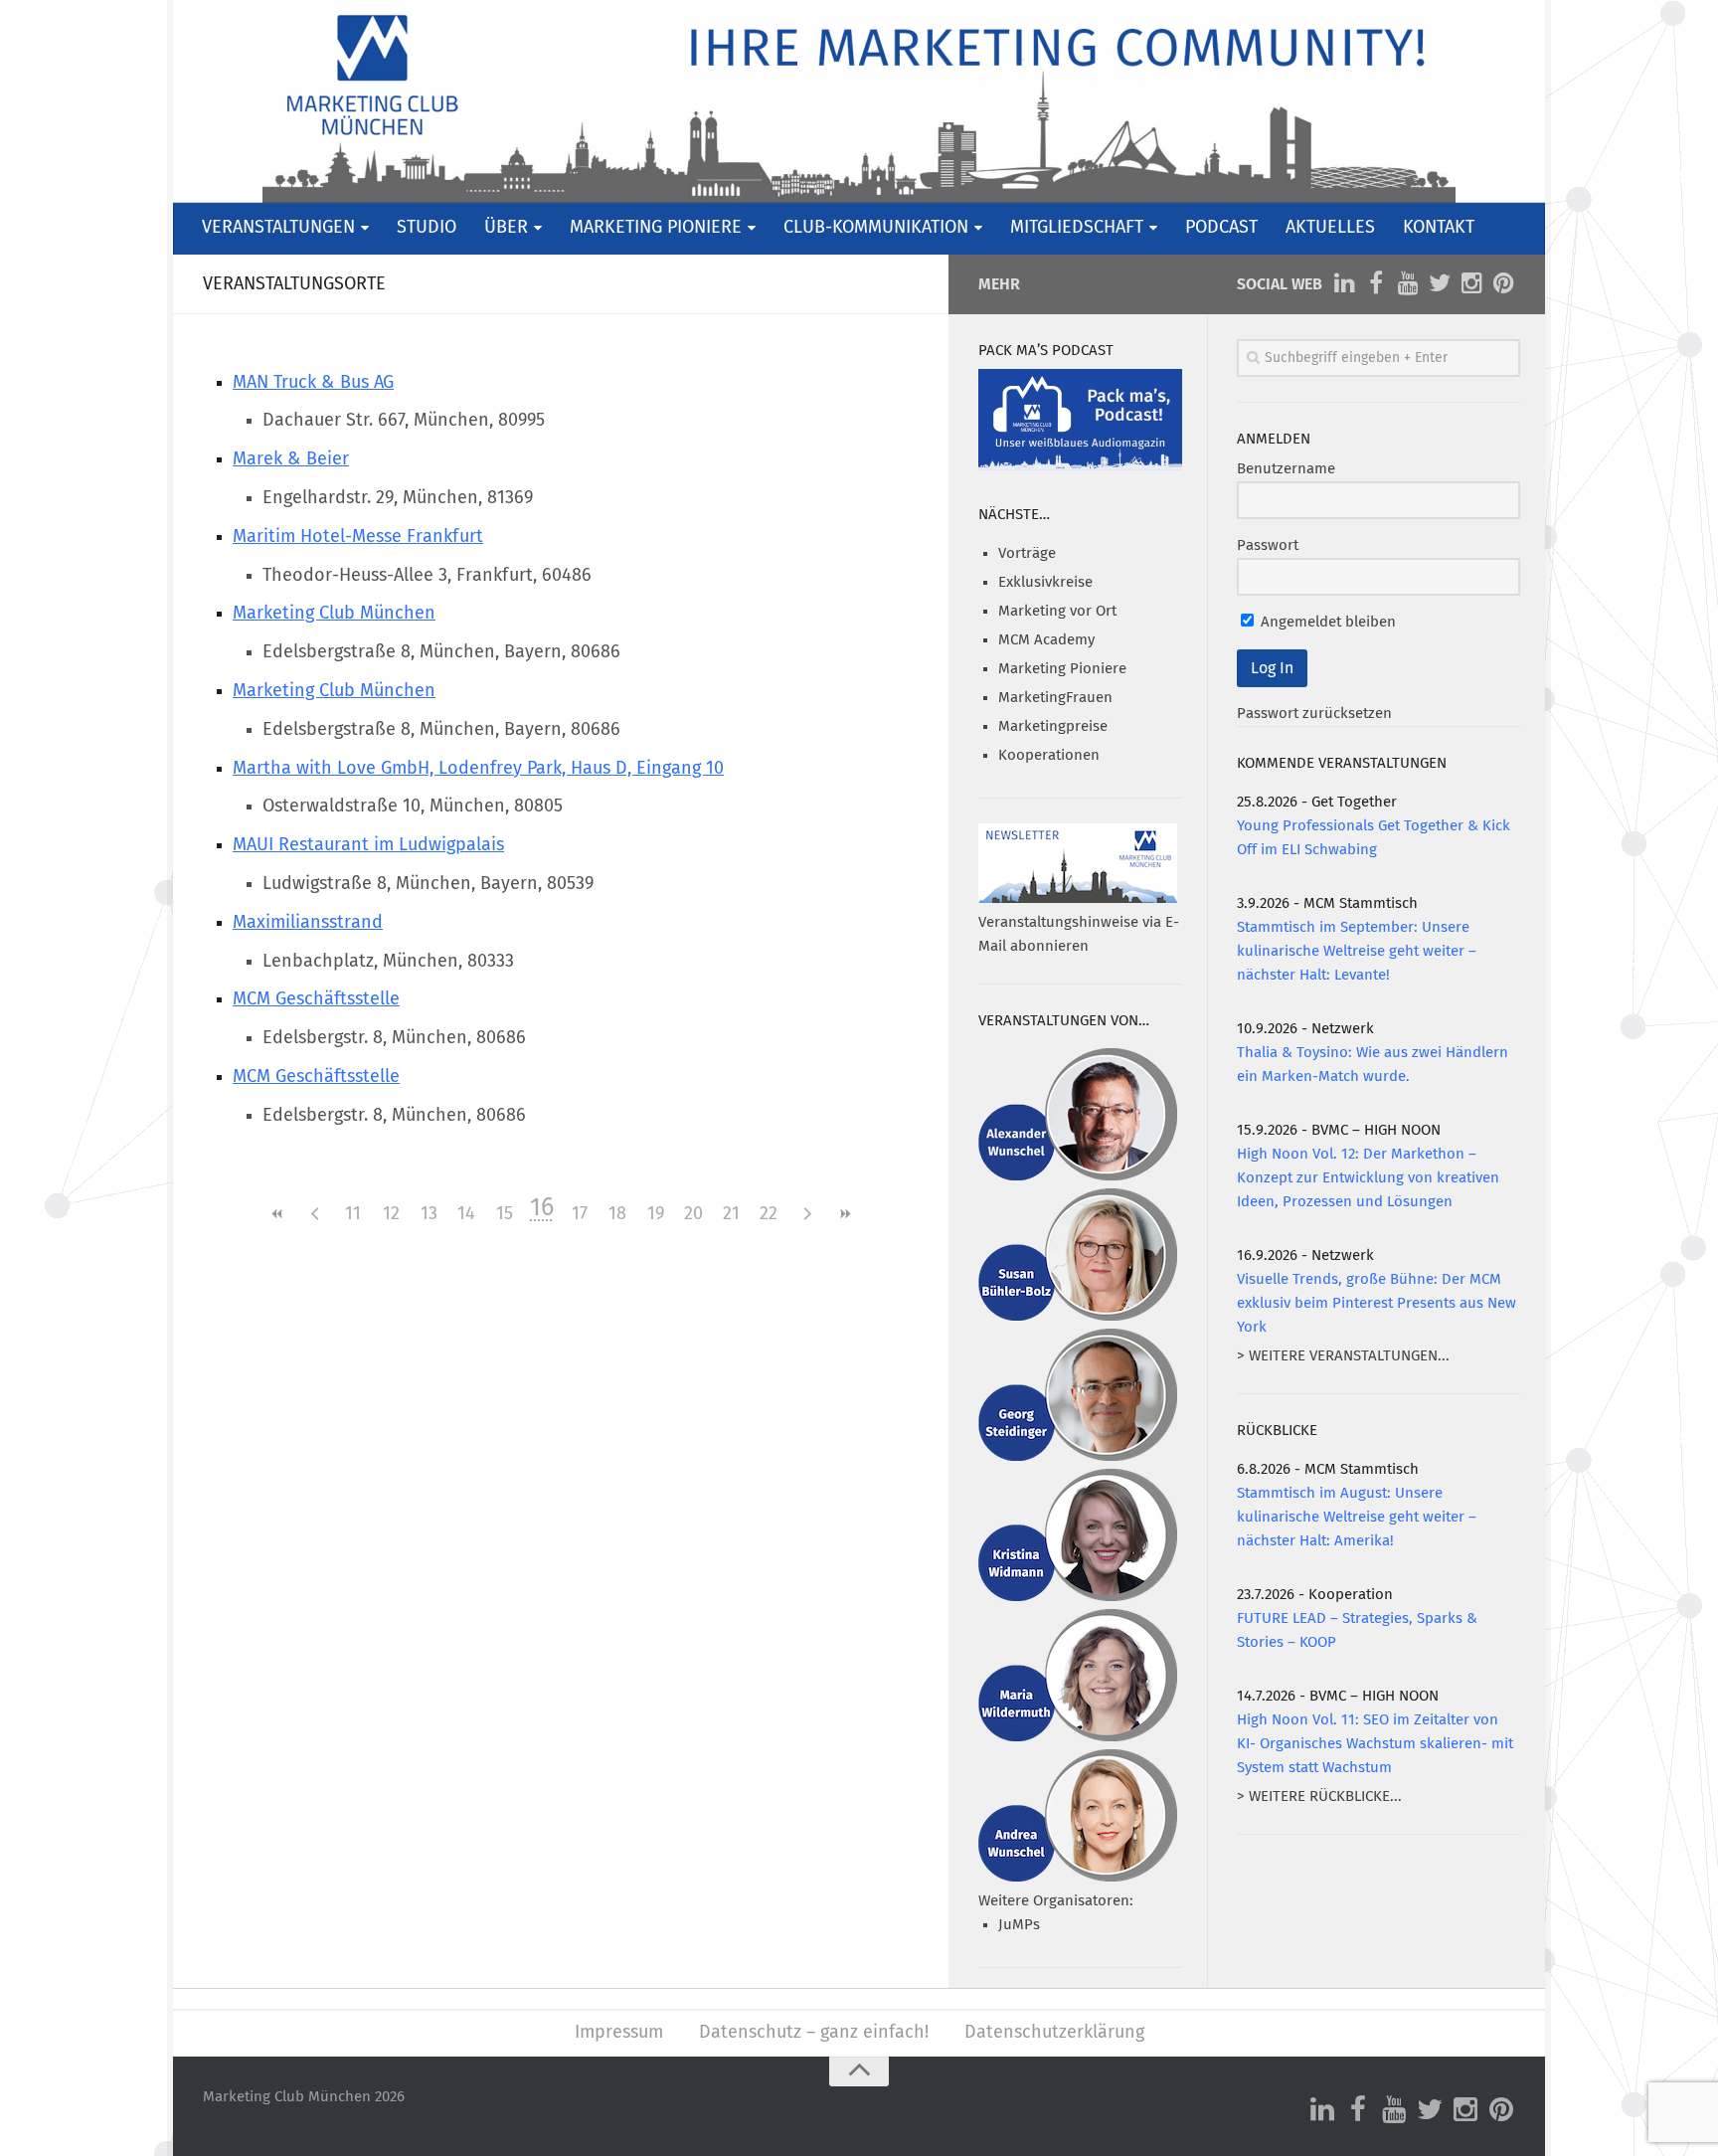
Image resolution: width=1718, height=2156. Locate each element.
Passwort (1268, 545)
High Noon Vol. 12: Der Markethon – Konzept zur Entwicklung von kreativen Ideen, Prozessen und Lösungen (1368, 1178)
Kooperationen (1049, 755)
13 (429, 1214)
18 (617, 1214)
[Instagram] (1471, 283)
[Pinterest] (1503, 283)
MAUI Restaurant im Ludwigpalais (368, 845)
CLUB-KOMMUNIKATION (876, 228)
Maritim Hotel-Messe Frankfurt (358, 537)
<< (277, 1214)
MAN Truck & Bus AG (313, 383)
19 (656, 1214)
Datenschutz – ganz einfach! (814, 2033)
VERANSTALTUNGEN (278, 228)
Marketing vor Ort (1057, 611)
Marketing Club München (334, 614)
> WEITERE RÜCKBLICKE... (1319, 1797)
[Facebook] (1376, 283)
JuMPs (1019, 1925)
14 (466, 1214)
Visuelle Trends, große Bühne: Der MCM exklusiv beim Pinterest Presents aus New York (1376, 1303)
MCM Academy (1046, 640)
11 (353, 1214)
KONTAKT (1439, 228)
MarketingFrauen (1055, 698)
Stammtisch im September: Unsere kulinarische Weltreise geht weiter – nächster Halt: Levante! (1357, 951)
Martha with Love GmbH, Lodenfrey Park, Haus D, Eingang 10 (478, 769)
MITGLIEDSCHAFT (1077, 228)
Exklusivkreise (1045, 582)
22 (769, 1214)
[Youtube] (1408, 283)
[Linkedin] (1344, 283)
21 (731, 1214)
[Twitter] (1440, 283)
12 (391, 1214)
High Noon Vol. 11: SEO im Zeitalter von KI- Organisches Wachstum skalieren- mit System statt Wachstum (1375, 1744)
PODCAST (1221, 228)
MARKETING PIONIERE (656, 228)
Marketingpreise (1053, 726)
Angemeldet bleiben (1326, 622)
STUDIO (427, 228)
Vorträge (1027, 553)
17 (580, 1214)
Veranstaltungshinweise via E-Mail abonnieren (1079, 934)
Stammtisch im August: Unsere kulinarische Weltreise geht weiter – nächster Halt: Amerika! (1357, 1517)
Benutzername (1286, 469)
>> (844, 1214)
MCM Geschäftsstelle (316, 999)
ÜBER (506, 228)
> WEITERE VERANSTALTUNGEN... (1343, 1356)
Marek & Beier (291, 459)
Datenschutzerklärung (1054, 2033)
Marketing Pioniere (1062, 669)
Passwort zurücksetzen (1314, 714)
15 (505, 1214)
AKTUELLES (1330, 228)
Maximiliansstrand (308, 923)
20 (693, 1214)
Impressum (619, 2033)
